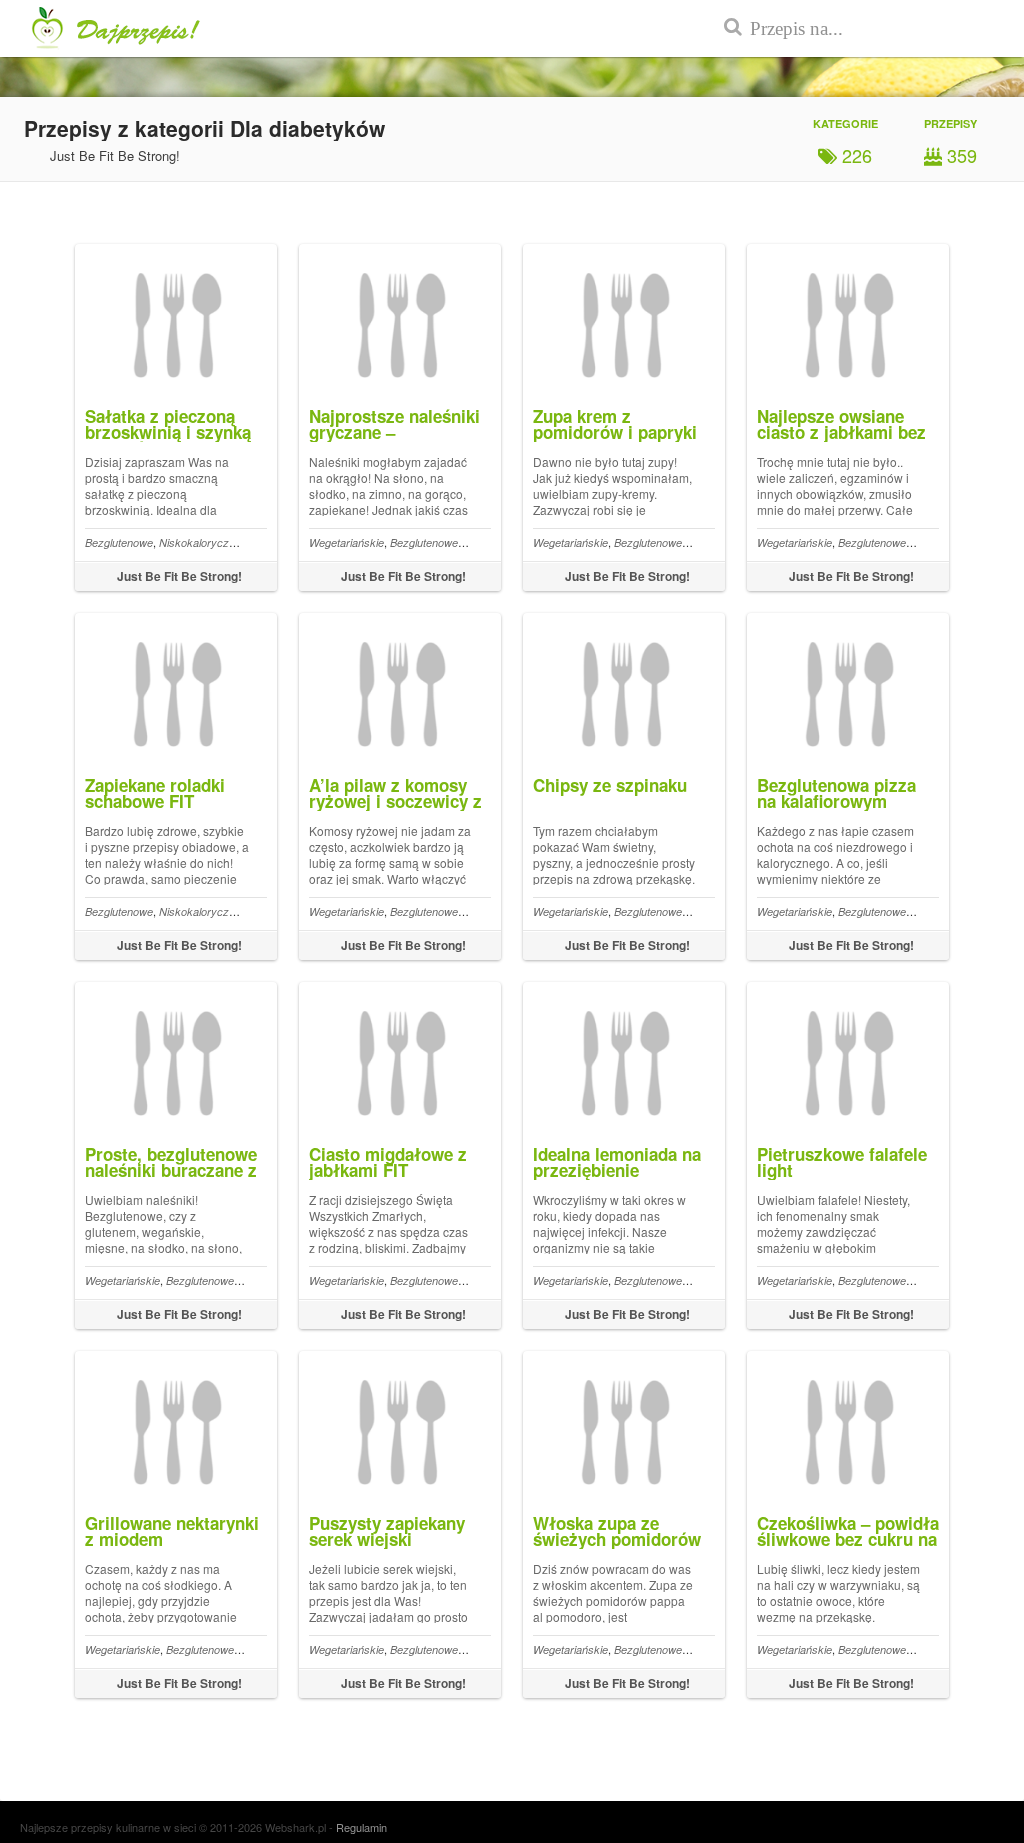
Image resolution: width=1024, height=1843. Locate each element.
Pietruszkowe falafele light (842, 1162)
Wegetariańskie (346, 542)
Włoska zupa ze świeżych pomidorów (617, 1531)
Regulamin (361, 1827)
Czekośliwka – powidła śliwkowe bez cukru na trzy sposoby (848, 1539)
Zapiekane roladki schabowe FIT (155, 793)
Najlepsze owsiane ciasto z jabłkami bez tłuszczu (841, 432)
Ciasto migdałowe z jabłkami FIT (388, 1162)
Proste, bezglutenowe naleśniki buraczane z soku (171, 1170)
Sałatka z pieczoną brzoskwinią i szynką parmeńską (168, 432)
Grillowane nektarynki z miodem (172, 1531)
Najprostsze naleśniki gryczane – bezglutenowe (394, 432)
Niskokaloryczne (200, 542)
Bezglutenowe (119, 542)
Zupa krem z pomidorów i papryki (615, 424)
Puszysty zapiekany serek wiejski (387, 1531)
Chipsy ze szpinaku (610, 785)
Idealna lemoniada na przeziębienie (617, 1162)
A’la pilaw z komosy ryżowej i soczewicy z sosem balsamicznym (395, 801)
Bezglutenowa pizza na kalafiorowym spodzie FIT (836, 801)
